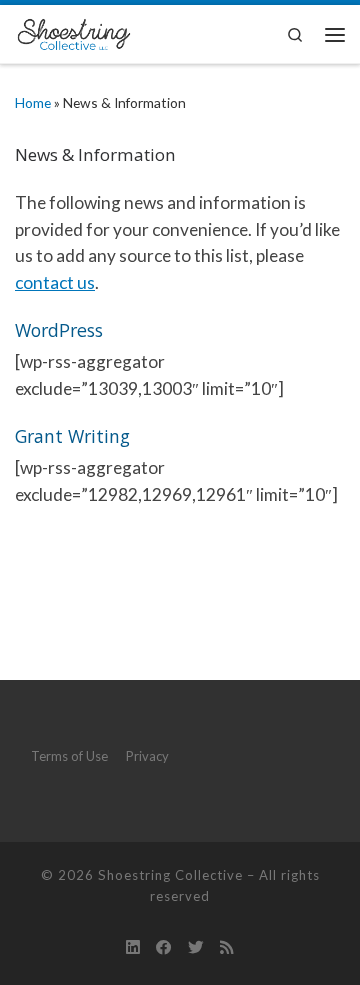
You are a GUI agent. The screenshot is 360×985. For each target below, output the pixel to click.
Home (33, 102)
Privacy (147, 756)
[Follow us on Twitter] (196, 947)
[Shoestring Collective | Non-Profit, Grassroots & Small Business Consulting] (73, 31)
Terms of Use (69, 756)
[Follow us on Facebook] (164, 947)
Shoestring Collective (170, 875)
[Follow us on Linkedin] (133, 947)
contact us (55, 282)
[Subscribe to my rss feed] (227, 947)
